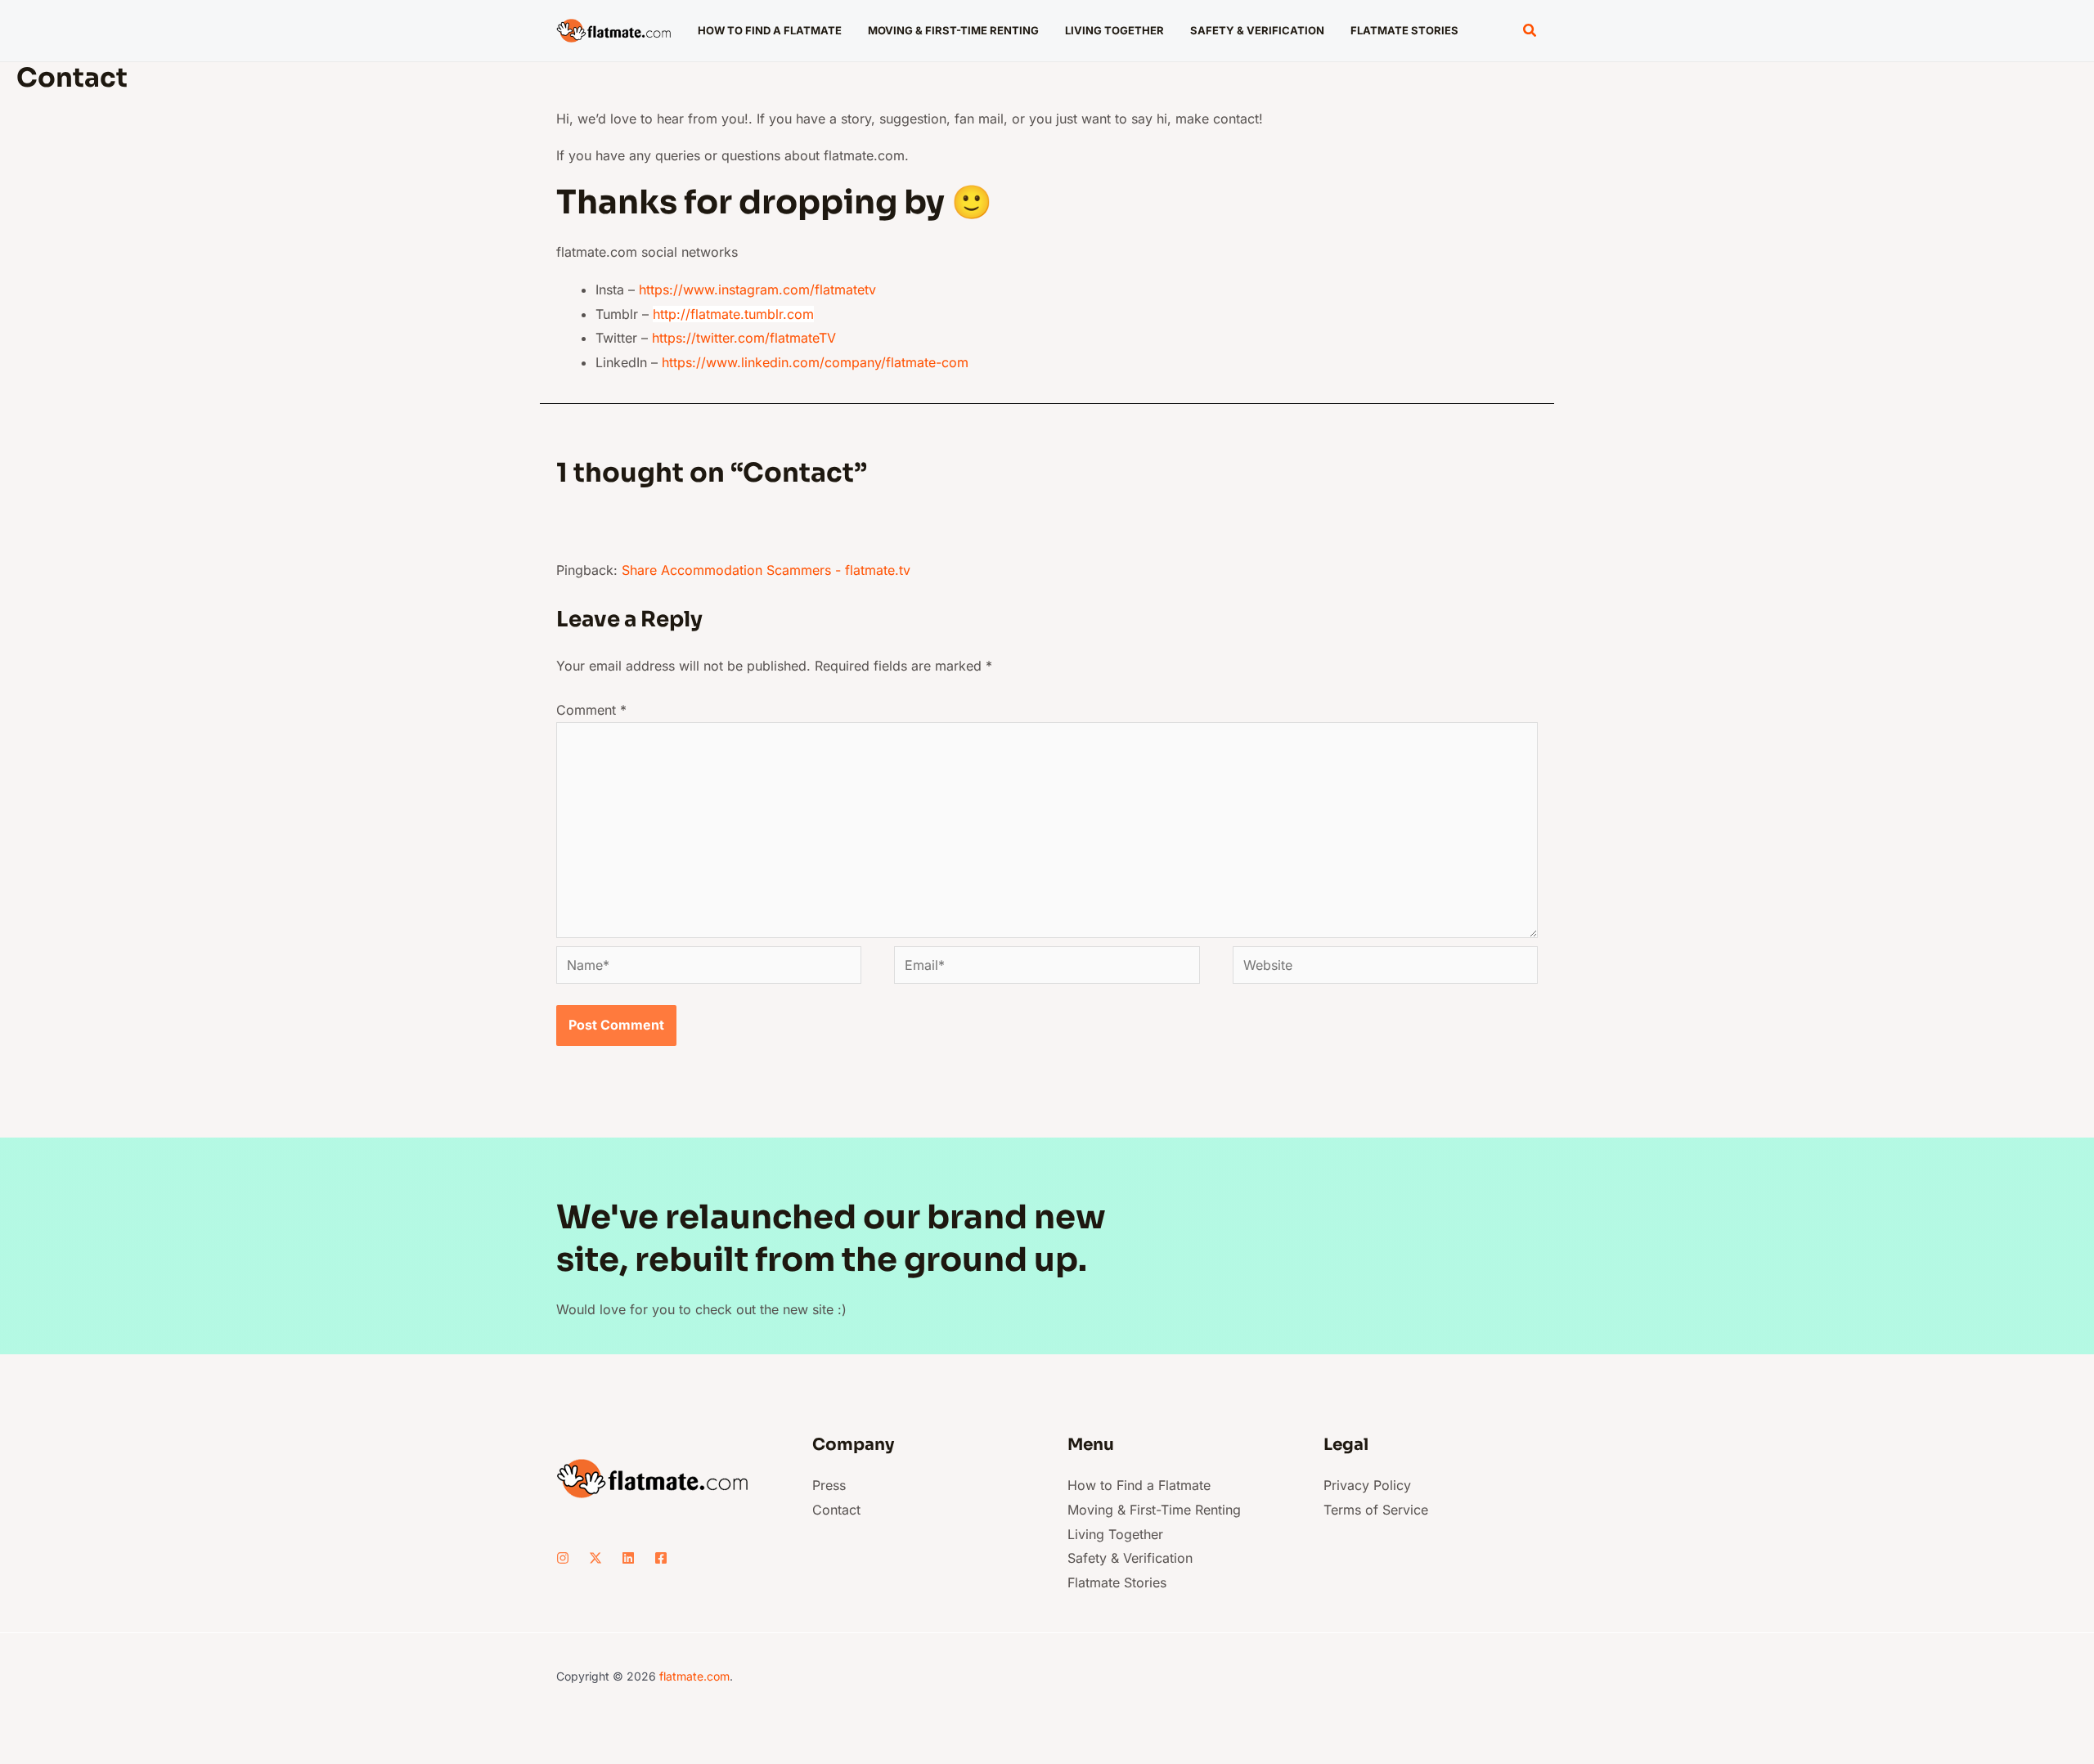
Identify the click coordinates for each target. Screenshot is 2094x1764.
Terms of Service (1376, 1510)
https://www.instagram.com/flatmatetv (757, 290)
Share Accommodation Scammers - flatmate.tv (766, 570)
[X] (595, 1558)
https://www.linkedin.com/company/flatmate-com (817, 362)
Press (829, 1485)
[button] (1530, 31)
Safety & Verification (1130, 1558)
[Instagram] (563, 1558)
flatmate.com (694, 1676)
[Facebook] (661, 1558)
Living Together (1115, 1534)
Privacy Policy (1367, 1485)
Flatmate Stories (1117, 1582)
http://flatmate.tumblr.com (733, 314)
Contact (836, 1510)
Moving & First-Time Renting (1154, 1510)
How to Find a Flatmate (1139, 1485)
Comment (591, 710)
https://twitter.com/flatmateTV (744, 338)
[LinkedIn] (628, 1558)
